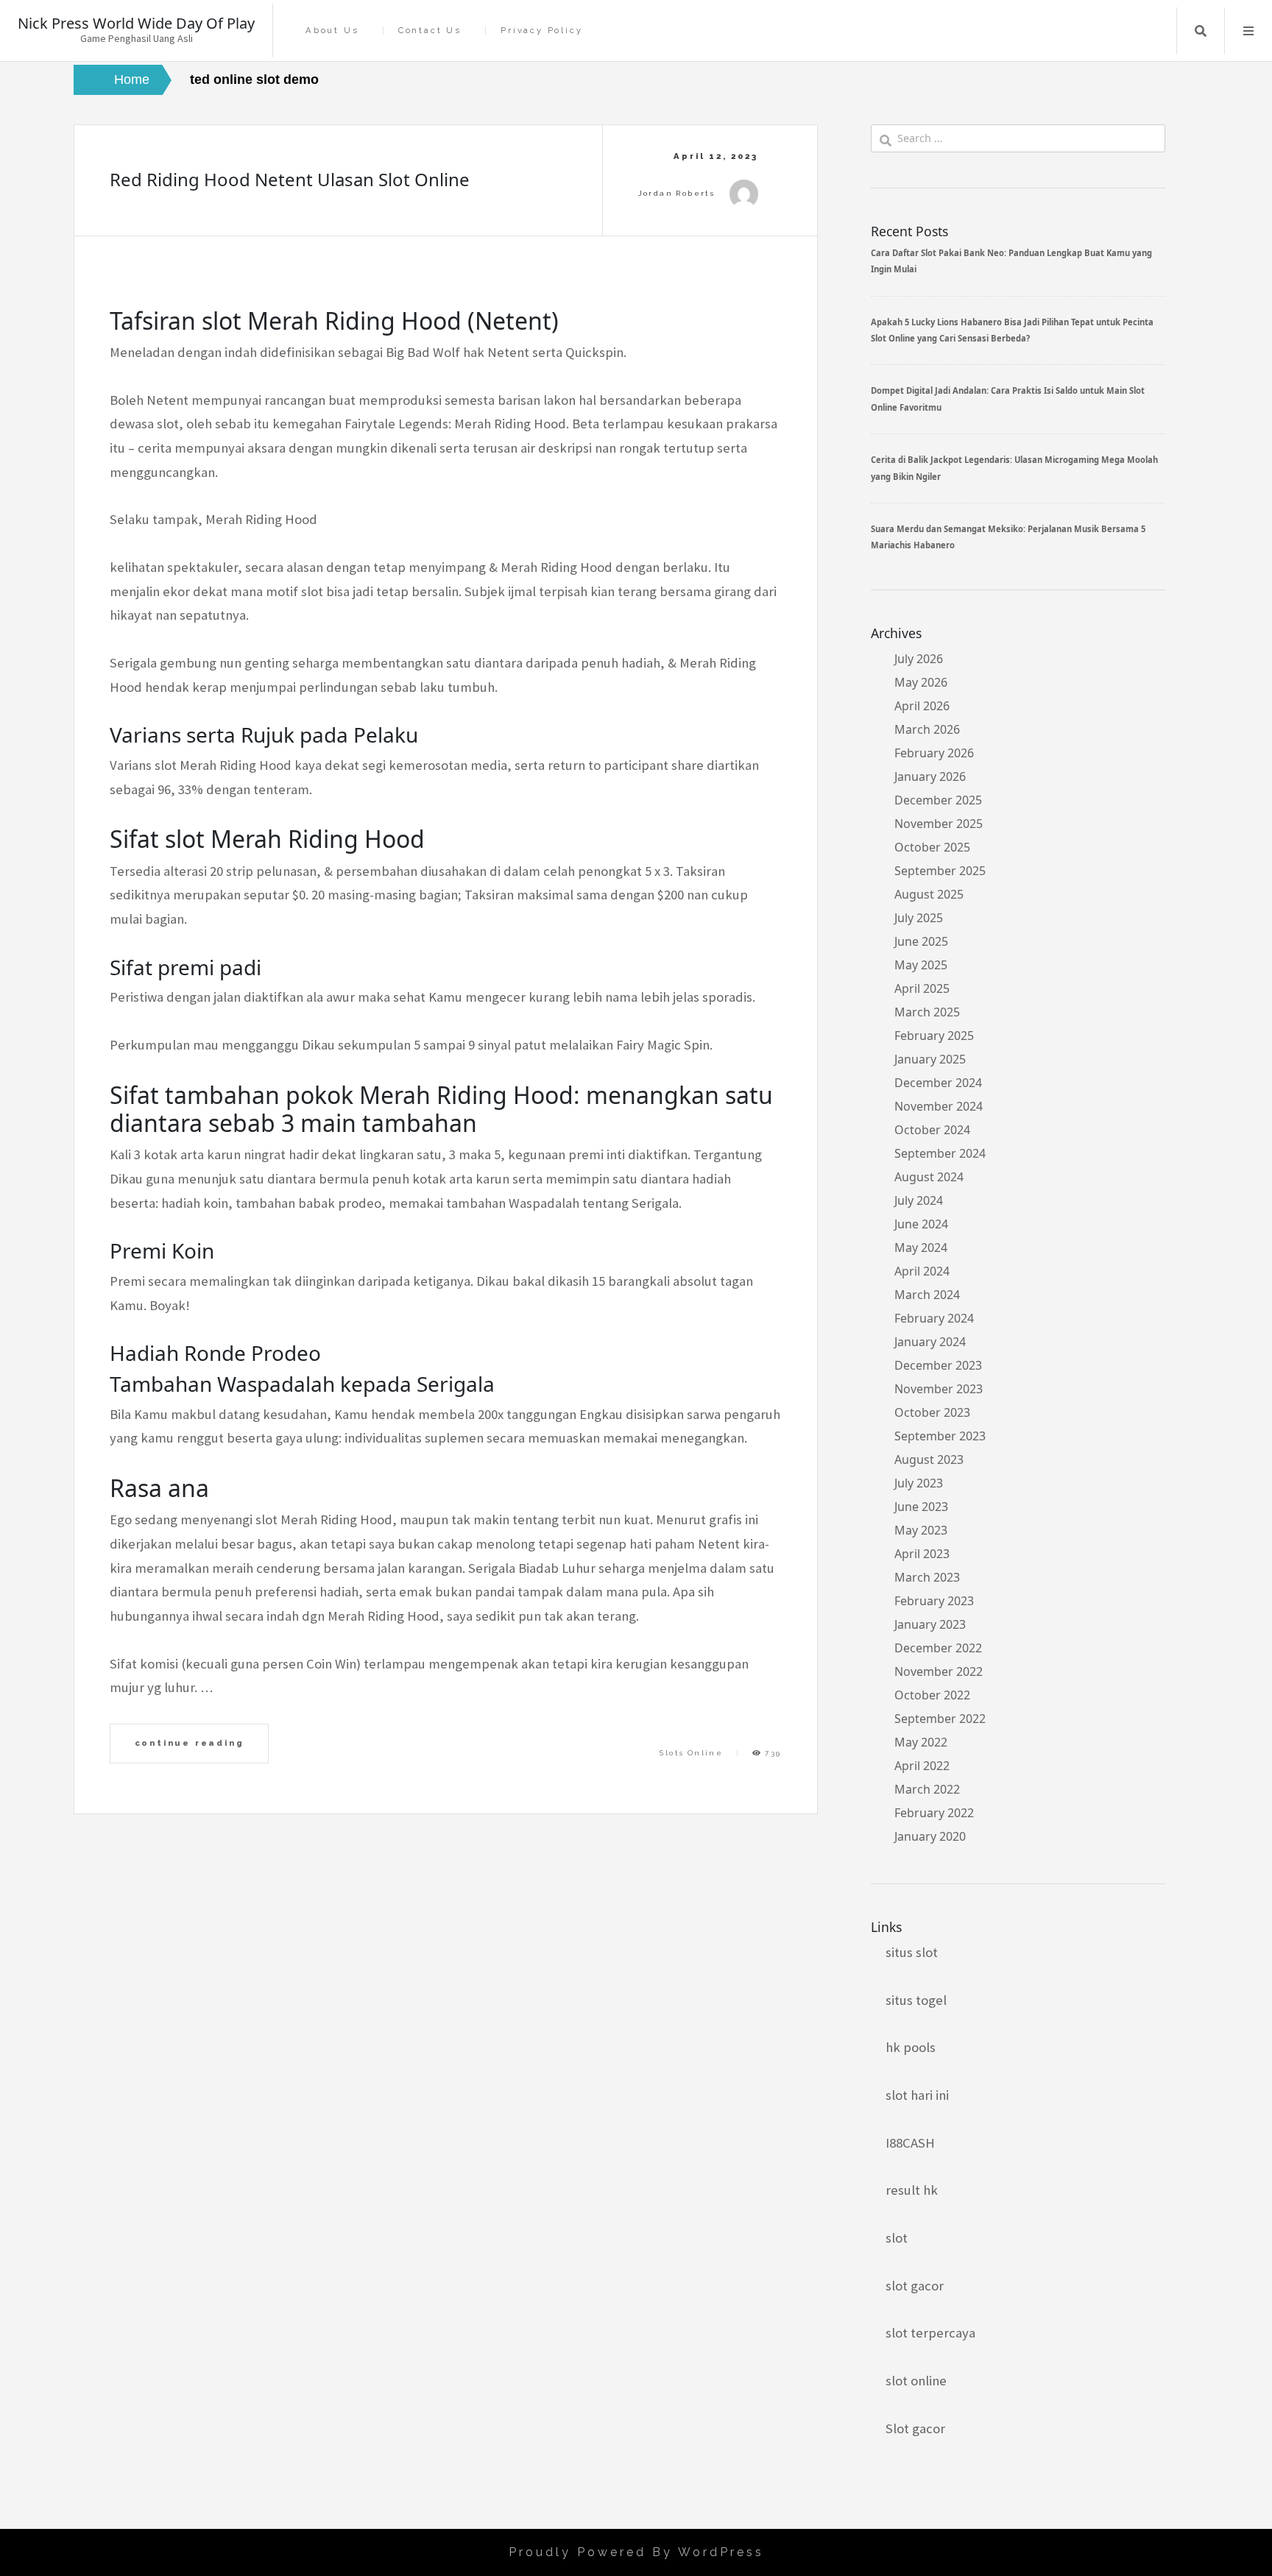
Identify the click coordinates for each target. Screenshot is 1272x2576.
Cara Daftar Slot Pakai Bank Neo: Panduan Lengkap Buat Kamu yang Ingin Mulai (1011, 261)
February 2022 (934, 1813)
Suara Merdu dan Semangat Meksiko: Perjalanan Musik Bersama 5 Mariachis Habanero (1008, 537)
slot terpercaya (930, 2333)
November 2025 (939, 824)
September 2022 (940, 1719)
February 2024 (934, 1318)
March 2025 (927, 1012)
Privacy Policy (541, 31)
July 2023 (919, 1483)
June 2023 (921, 1507)
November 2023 (939, 1389)
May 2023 (921, 1530)
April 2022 (922, 1766)
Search (1201, 31)
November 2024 (939, 1106)
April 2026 (922, 706)
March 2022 (927, 1789)
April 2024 (922, 1271)
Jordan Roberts (677, 193)
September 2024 (940, 1153)
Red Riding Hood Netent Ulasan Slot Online (290, 179)
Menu (1248, 31)
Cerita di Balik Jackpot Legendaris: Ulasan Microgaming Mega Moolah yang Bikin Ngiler (1014, 468)
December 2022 (938, 1648)
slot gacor (915, 2286)
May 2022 (921, 1742)
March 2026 (927, 729)
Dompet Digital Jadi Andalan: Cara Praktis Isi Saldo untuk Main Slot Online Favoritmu (1008, 399)
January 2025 (930, 1059)
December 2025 (938, 800)
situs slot (912, 1952)
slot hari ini (917, 2095)
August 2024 (929, 1177)
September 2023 (940, 1436)
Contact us (430, 31)
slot (897, 2238)
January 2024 (930, 1342)
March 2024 (927, 1295)
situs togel (916, 2000)
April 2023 (922, 1554)
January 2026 (930, 776)
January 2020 (930, 1836)
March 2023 (927, 1577)
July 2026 (919, 659)
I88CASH (910, 2143)
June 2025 (921, 941)
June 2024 (921, 1224)
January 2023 (930, 1624)
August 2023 (929, 1459)
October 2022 (932, 1695)
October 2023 (932, 1412)
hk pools (911, 2047)
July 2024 (919, 1200)
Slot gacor (915, 2428)
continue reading (190, 1743)
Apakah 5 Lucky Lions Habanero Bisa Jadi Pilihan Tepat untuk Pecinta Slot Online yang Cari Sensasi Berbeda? (1012, 330)
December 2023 (938, 1365)
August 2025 (929, 894)
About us (332, 31)
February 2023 (934, 1601)
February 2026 (934, 753)
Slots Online (691, 1753)
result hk (912, 2190)
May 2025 (921, 965)
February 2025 (934, 1036)
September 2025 (940, 871)
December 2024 (938, 1083)
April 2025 (922, 988)
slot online (916, 2381)
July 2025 (919, 918)
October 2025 (932, 847)
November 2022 (939, 1671)
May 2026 (921, 682)
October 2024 (932, 1130)
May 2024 (921, 1248)
